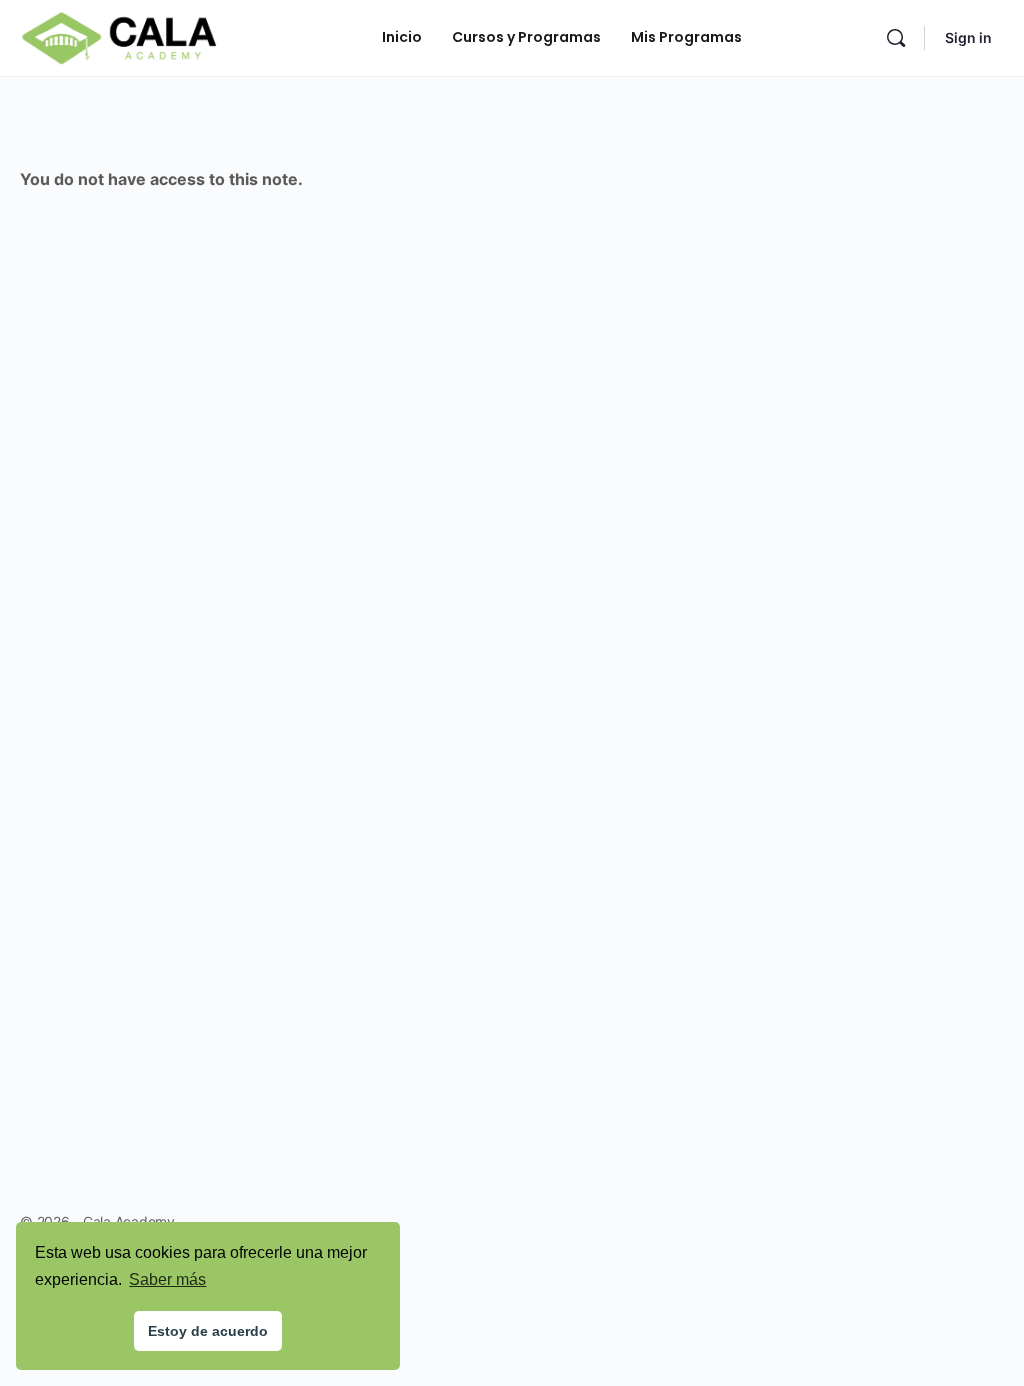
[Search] (896, 38)
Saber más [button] (167, 1279)
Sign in (968, 37)
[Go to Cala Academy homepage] (119, 36)
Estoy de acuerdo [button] (208, 1331)
